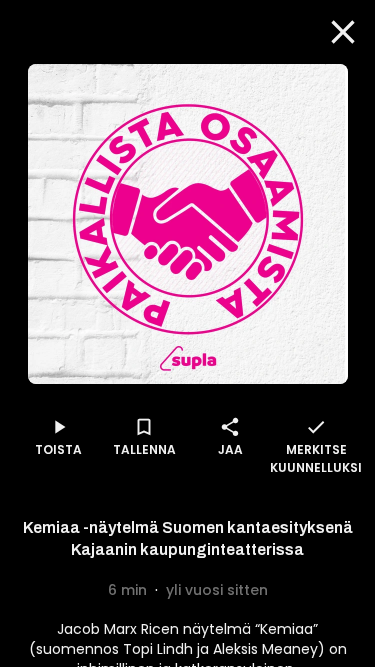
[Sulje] (343, 32)
